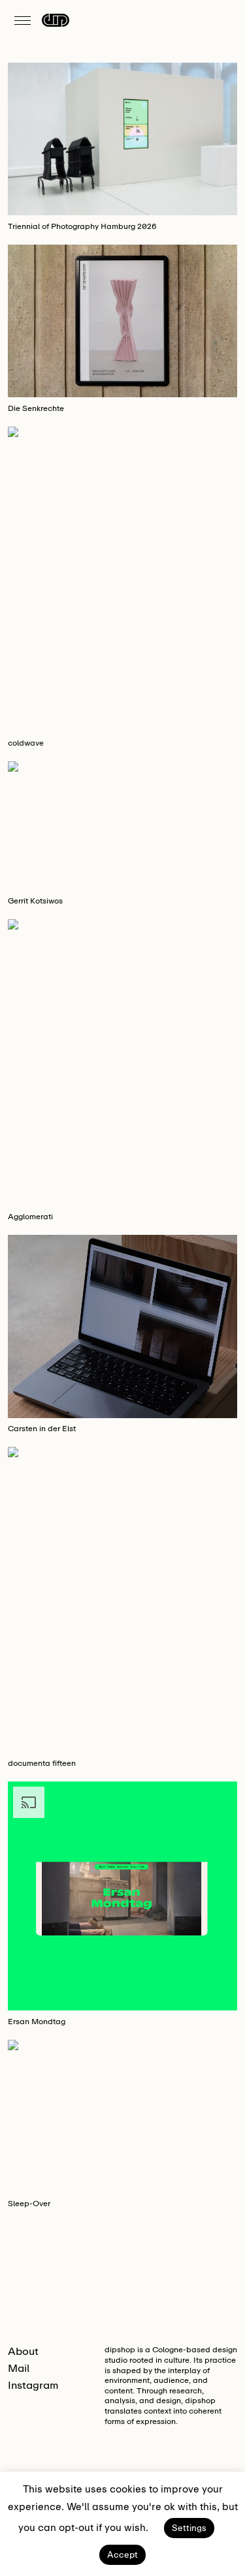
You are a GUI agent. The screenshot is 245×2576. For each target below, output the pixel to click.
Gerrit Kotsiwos (35, 901)
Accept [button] (122, 2555)
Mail (19, 2368)
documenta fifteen (42, 1763)
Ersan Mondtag (37, 2022)
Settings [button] (189, 2528)
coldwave (26, 743)
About (23, 2351)
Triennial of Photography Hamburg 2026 (82, 226)
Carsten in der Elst (42, 1429)
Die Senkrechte (36, 408)
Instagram (33, 2385)
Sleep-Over (29, 2204)
